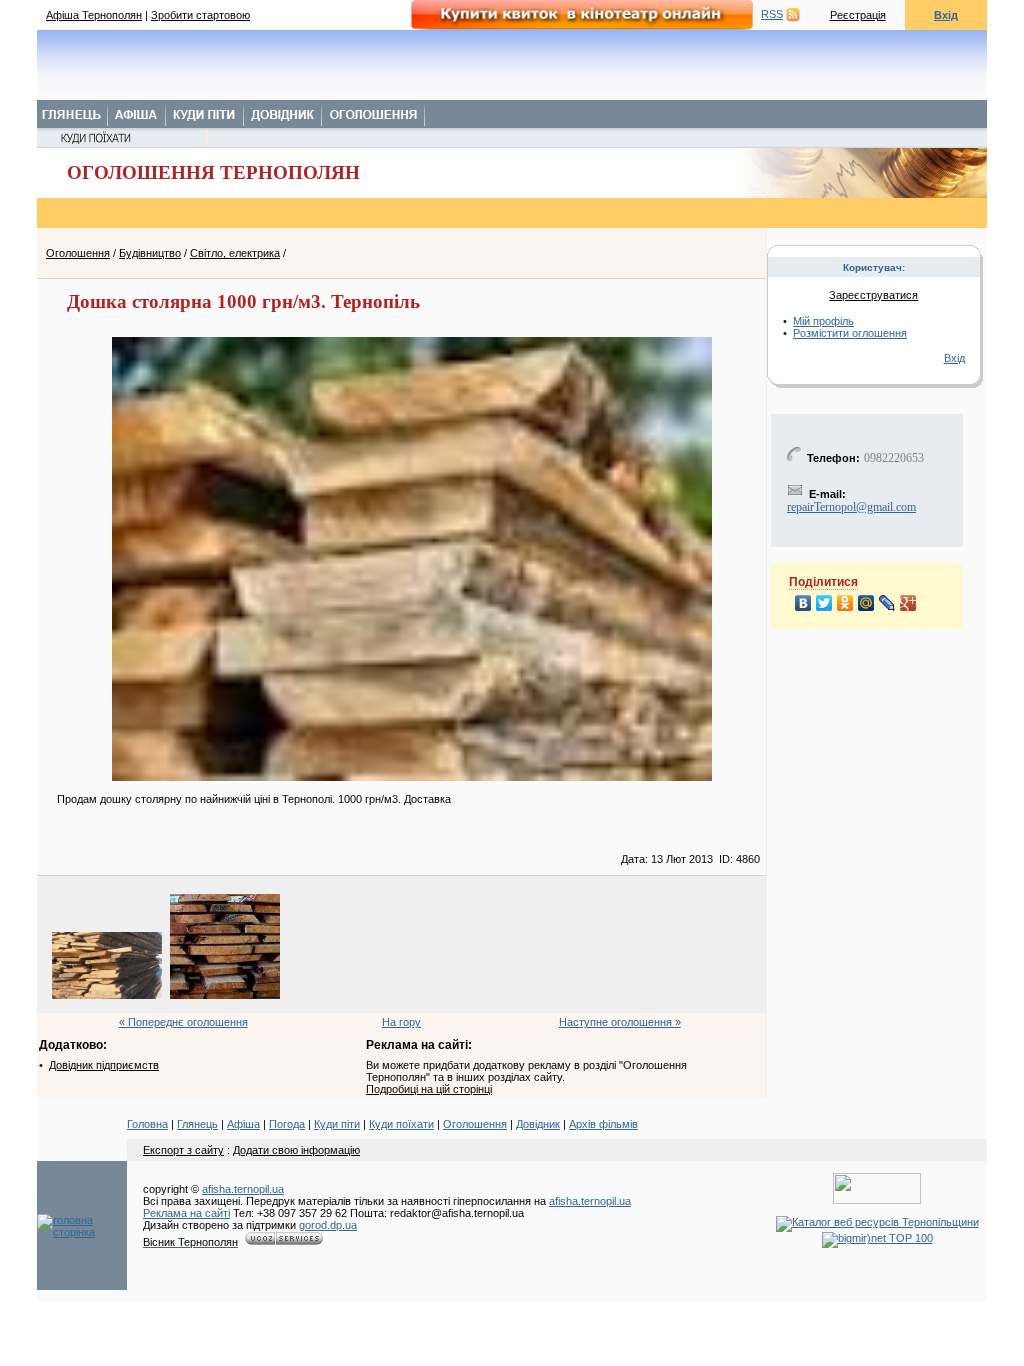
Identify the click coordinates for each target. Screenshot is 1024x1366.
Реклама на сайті (186, 1213)
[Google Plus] (908, 603)
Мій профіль (823, 321)
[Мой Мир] (866, 603)
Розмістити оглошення (850, 333)
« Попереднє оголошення (183, 1022)
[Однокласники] (845, 603)
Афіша (243, 1124)
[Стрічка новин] (793, 14)
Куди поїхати (401, 1124)
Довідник (538, 1124)
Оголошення (78, 253)
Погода (287, 1124)
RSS (772, 14)
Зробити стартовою (200, 15)
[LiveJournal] (887, 603)
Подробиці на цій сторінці (429, 1089)
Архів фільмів (603, 1124)
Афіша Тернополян (94, 15)
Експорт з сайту (183, 1150)
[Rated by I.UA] (877, 1200)
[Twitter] (824, 603)
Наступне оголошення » (620, 1022)
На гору (401, 1022)
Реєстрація (858, 15)
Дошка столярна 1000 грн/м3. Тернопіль (243, 301)
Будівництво (150, 253)
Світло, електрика (235, 253)
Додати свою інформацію (296, 1150)
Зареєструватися (873, 295)
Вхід (946, 15)
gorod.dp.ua (328, 1225)
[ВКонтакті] (803, 603)
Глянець (197, 1124)
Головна (147, 1124)
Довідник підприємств (104, 1065)
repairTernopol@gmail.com (851, 507)
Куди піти (337, 1124)
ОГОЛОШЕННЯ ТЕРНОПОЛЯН (213, 172)
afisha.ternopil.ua (243, 1189)
